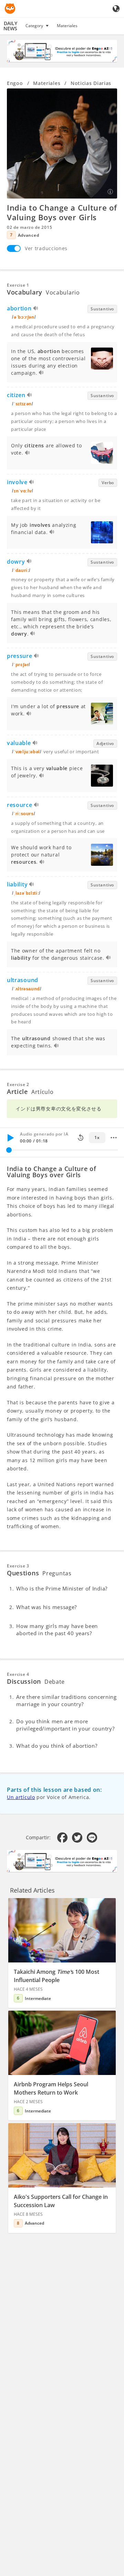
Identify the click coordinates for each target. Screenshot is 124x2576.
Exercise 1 (18, 285)
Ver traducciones (46, 248)
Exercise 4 (18, 1674)
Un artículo (21, 1797)
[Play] (10, 1138)
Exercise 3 (18, 1566)
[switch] (14, 248)
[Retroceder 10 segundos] (81, 1138)
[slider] (9, 1150)
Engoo (15, 83)
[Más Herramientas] (114, 1138)
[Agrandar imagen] (62, 143)
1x (97, 1137)
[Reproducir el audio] (36, 309)
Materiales (67, 26)
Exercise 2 (18, 1084)
